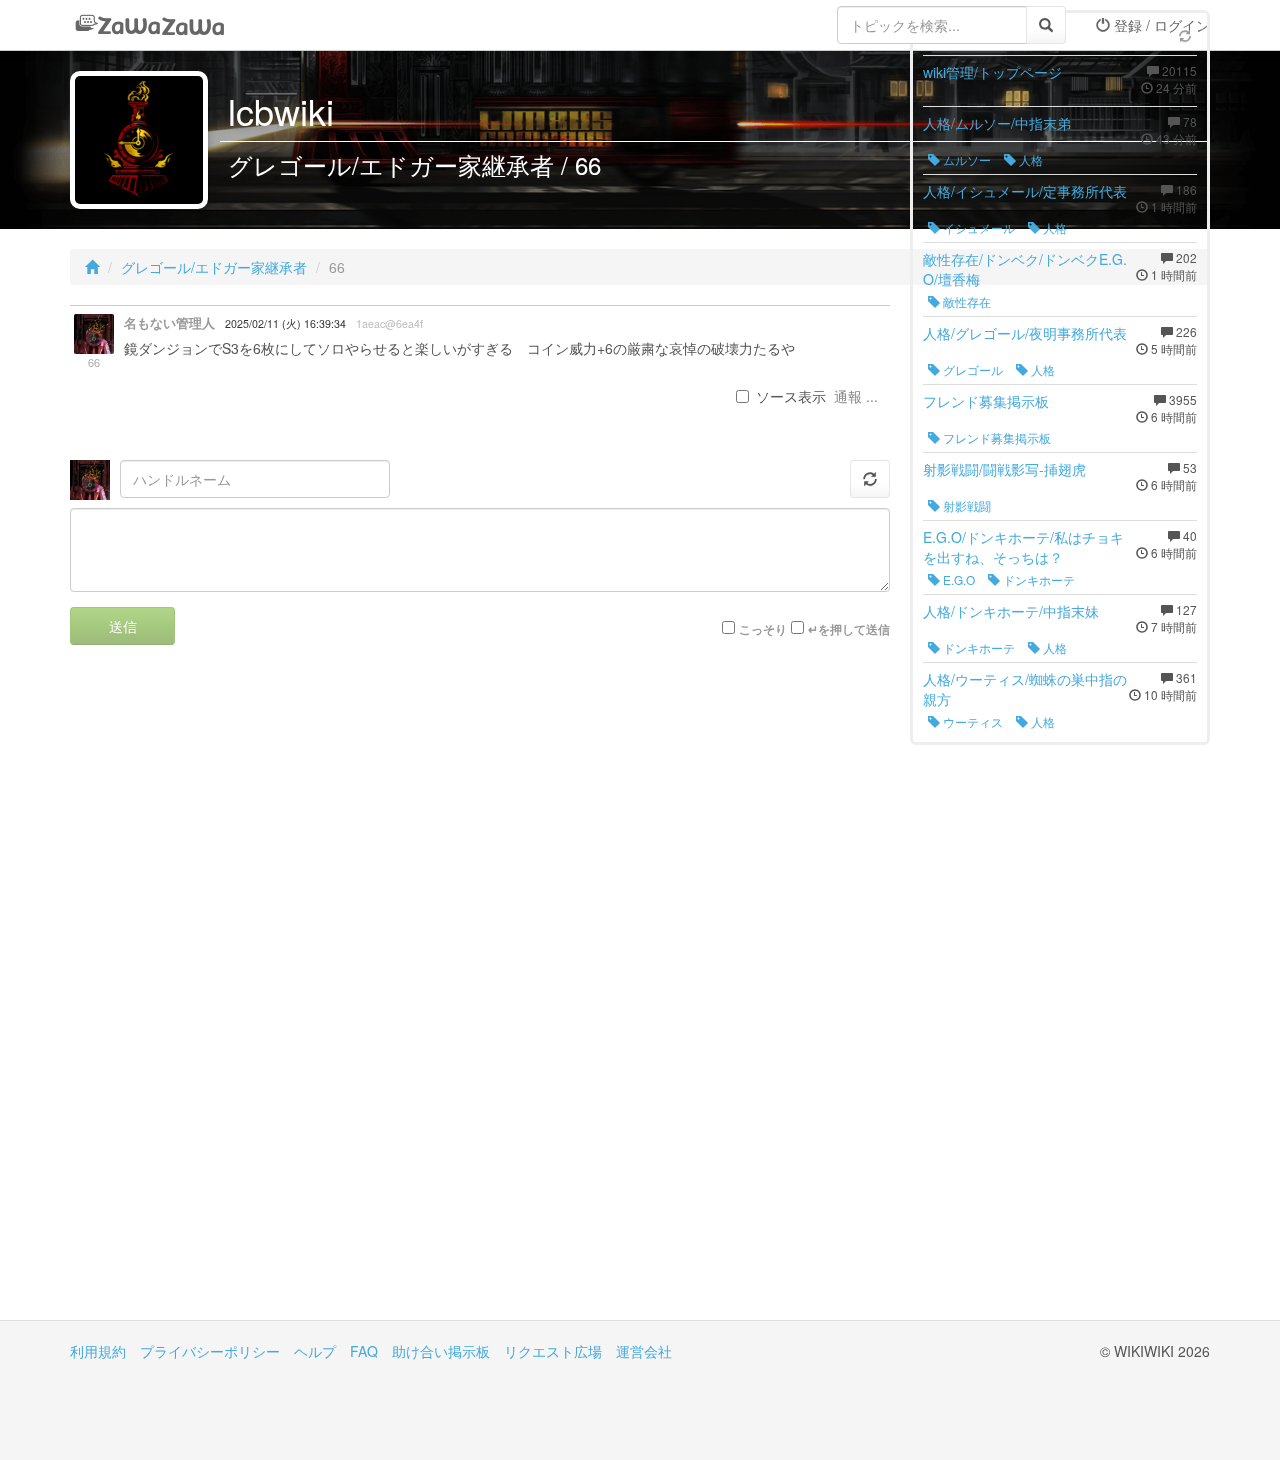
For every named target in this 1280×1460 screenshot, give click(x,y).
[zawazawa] (150, 25)
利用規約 (98, 1351)
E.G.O (957, 579)
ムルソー (965, 159)
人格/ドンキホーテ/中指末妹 (1011, 611)
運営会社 (644, 1351)
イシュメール (977, 227)
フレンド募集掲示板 (986, 401)
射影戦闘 (965, 505)
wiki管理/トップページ (992, 72)
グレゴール (971, 369)
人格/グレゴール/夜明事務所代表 (1025, 333)
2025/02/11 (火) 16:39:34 (285, 323)
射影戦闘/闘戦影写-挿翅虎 (1004, 469)
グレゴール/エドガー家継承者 (214, 267)
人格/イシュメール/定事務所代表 (1025, 191)
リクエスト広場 (553, 1351)
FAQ (364, 1351)
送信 (123, 626)
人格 (1029, 159)
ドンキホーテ (1037, 579)
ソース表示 (791, 396)
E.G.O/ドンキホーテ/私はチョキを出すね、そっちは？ (1023, 547)
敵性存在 (965, 301)
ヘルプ (315, 1351)
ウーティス (971, 721)
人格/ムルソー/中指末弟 (997, 123)
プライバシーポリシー (210, 1351)
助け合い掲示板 (441, 1351)
